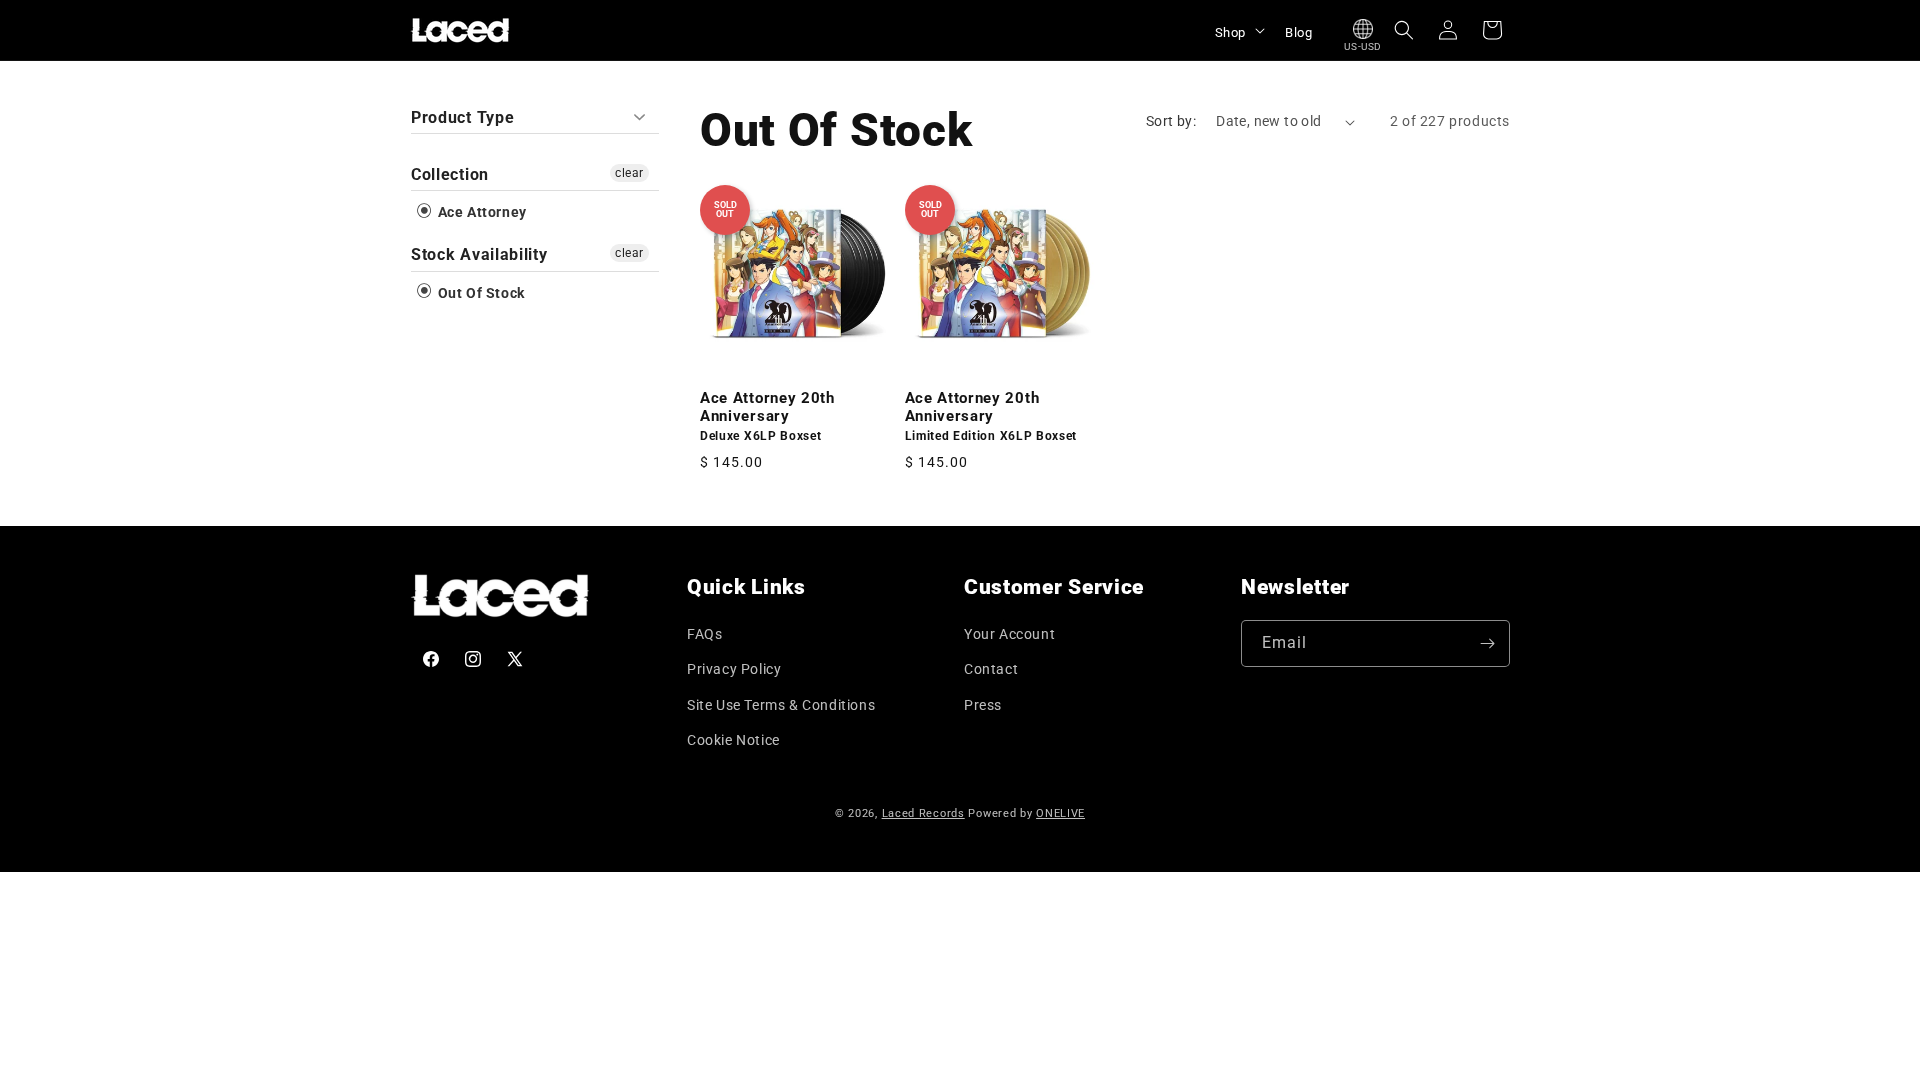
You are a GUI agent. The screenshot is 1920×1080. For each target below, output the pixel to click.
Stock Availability (479, 254)
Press (983, 705)
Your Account (1009, 634)
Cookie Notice (733, 740)
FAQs (704, 634)
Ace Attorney (480, 212)
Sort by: (1171, 121)
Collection (450, 174)
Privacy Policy (734, 669)
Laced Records (923, 813)
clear (629, 173)
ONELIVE (1060, 813)
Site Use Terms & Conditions (781, 705)
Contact (991, 669)
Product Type (462, 117)
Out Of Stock (479, 293)
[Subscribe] (1487, 643)
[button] (1238, 30)
